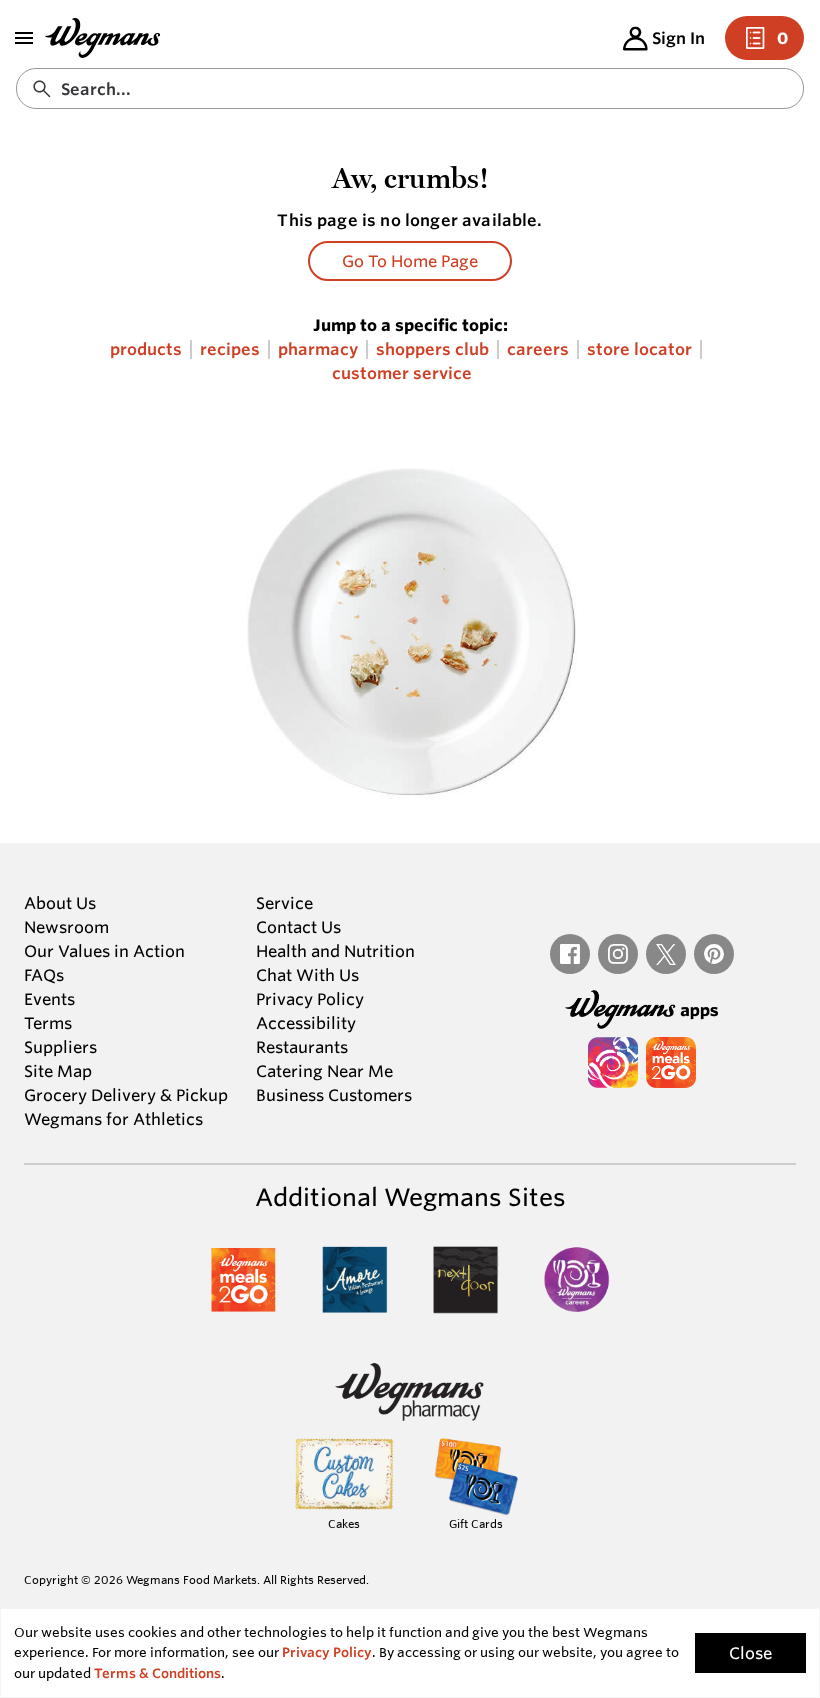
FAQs (44, 975)
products (146, 349)
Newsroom (66, 927)
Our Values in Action (104, 951)
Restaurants (302, 1047)
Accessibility (306, 1023)
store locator (639, 349)
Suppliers (60, 1047)
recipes (230, 349)
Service (284, 903)
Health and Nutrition (335, 951)
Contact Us (298, 927)
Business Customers (334, 1095)
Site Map (58, 1071)
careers (538, 349)
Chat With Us (307, 975)
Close (750, 1653)
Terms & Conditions (157, 1673)
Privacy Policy (310, 999)
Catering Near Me (324, 1071)
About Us (60, 903)
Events (49, 999)
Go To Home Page (410, 261)
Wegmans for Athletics (113, 1119)
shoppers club (432, 349)
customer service (402, 373)
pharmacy (318, 349)
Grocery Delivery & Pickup (126, 1095)
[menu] (24, 38)
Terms (48, 1023)
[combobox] (410, 88)
